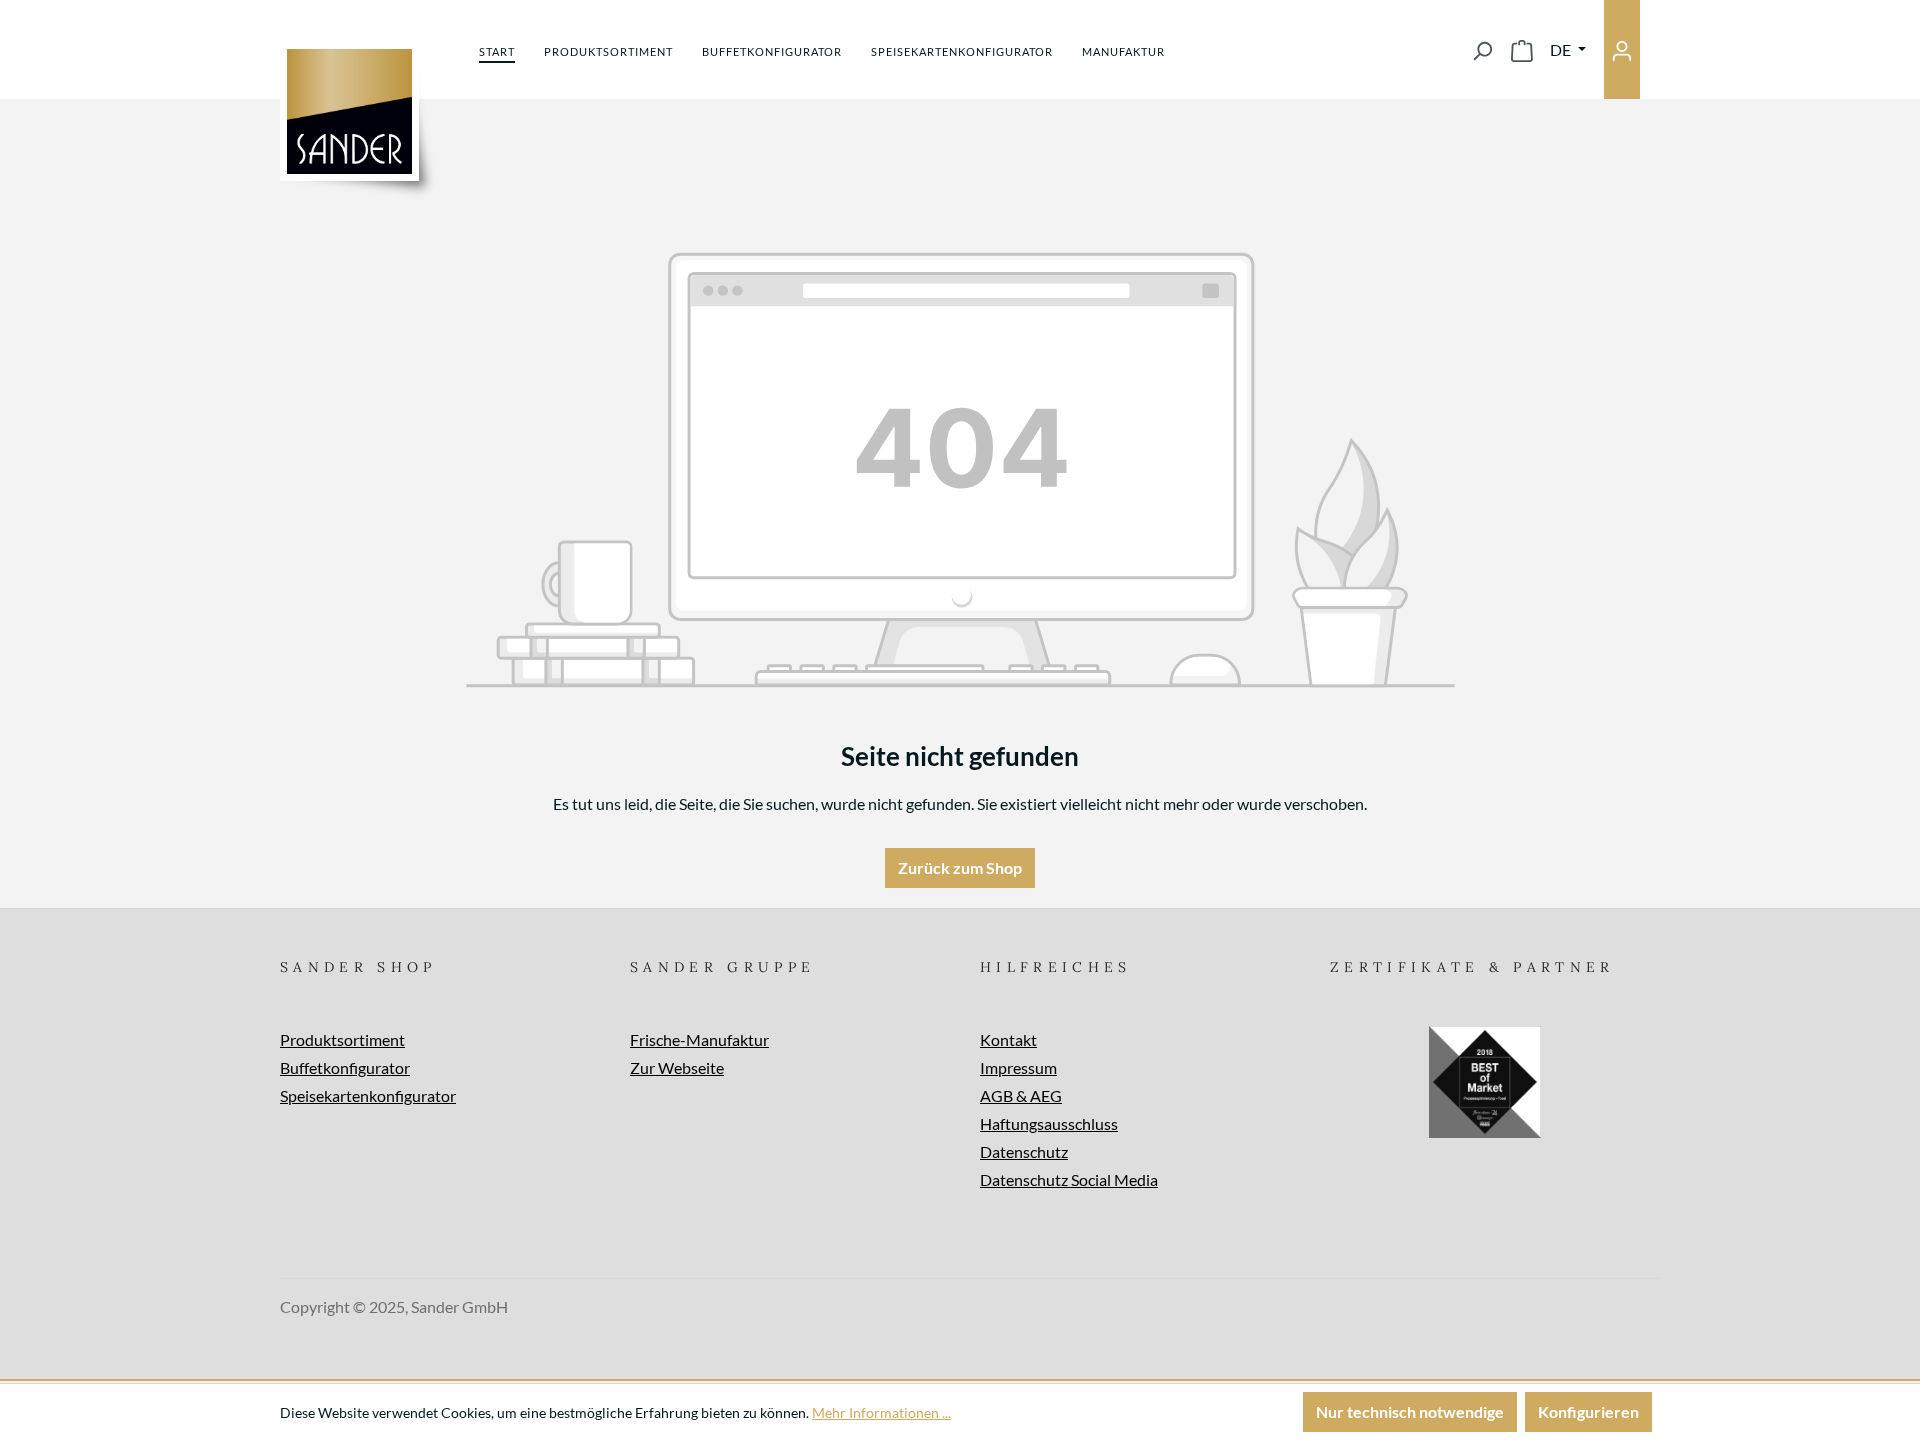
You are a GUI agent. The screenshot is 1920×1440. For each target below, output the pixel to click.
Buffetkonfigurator (345, 1067)
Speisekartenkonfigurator (368, 1095)
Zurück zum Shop (960, 867)
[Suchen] (1482, 50)
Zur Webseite (677, 1067)
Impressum (1018, 1067)
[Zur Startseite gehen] (349, 111)
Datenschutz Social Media (1069, 1179)
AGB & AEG (1021, 1095)
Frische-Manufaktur (699, 1039)
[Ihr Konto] (1622, 49)
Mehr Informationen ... (881, 1412)
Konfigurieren (1588, 1411)
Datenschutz (1024, 1151)
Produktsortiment (342, 1039)
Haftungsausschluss (1049, 1123)
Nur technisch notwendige (1410, 1411)
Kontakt (1008, 1039)
